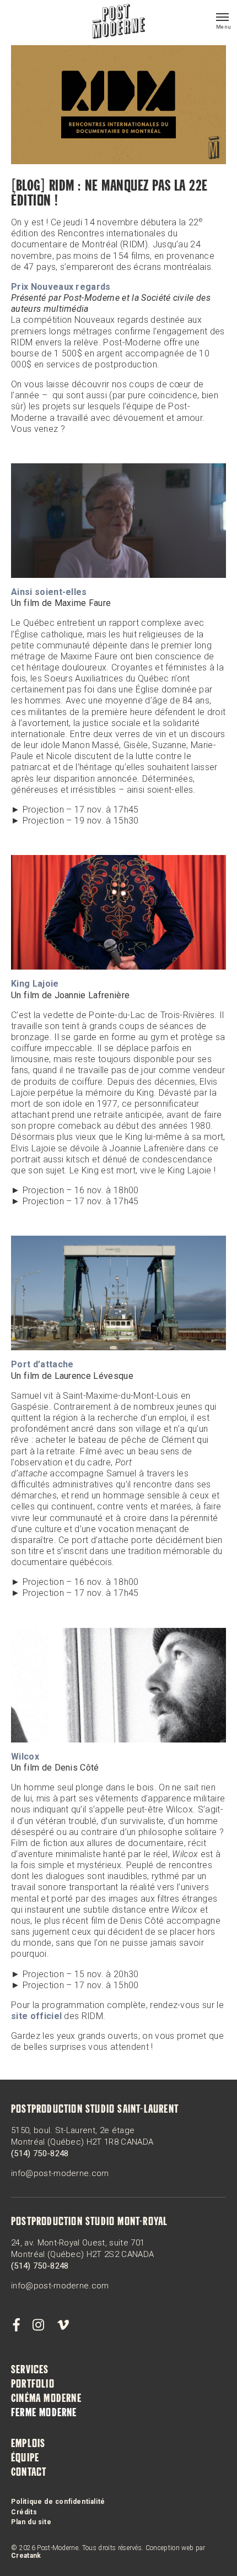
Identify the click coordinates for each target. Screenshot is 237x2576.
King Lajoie (35, 984)
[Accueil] (119, 23)
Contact (29, 2473)
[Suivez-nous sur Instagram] (39, 2325)
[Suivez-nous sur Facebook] (16, 2325)
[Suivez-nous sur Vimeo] (63, 2325)
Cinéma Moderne (46, 2399)
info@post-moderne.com (60, 2173)
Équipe (25, 2459)
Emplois (28, 2444)
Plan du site (31, 2522)
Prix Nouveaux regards (61, 287)
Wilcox (25, 1757)
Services (30, 2371)
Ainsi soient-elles (49, 592)
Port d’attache (42, 1364)
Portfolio (33, 2385)
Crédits (24, 2512)
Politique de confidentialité (58, 2502)
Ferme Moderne (44, 2413)
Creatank (26, 2556)
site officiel (36, 2016)
